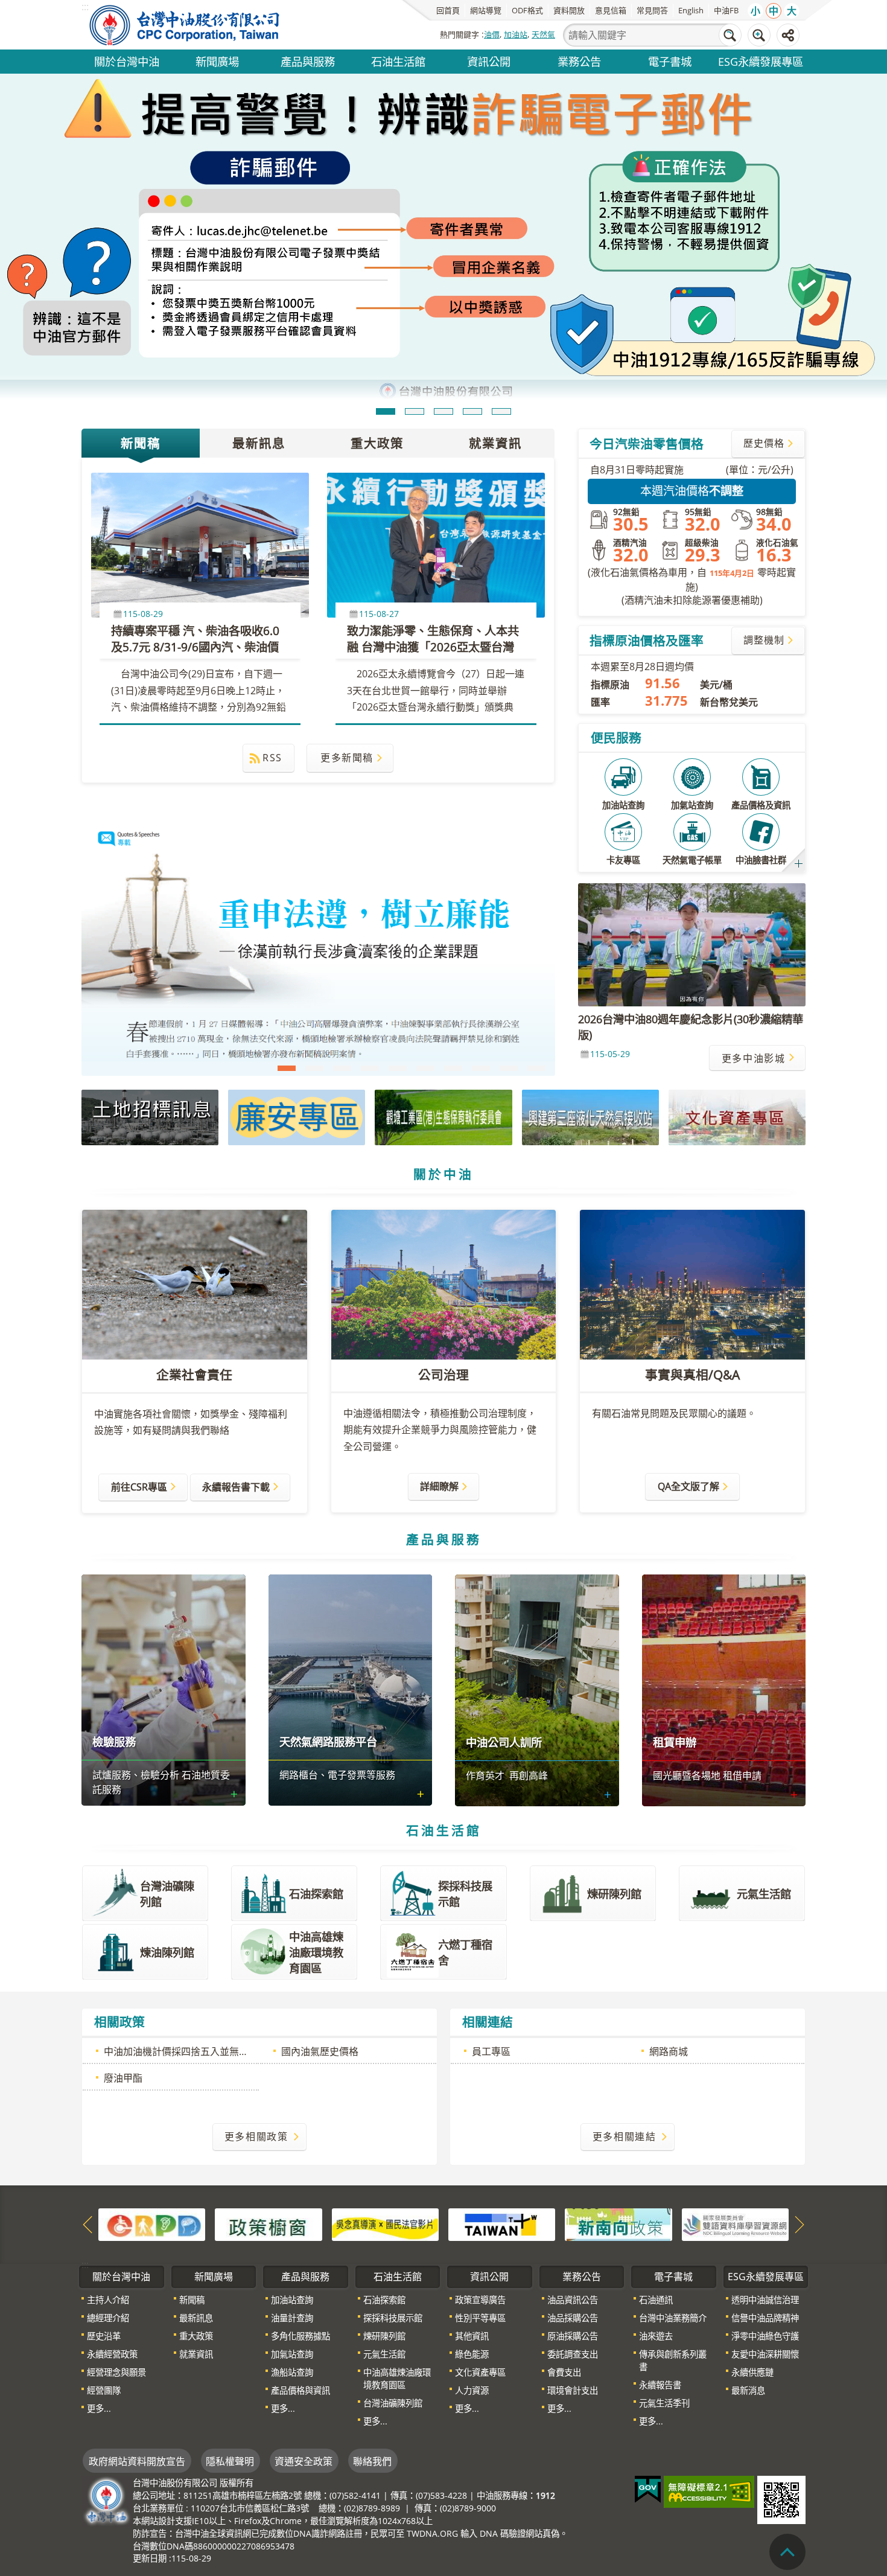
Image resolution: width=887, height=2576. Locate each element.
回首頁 (448, 10)
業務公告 (579, 61)
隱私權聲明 (230, 2461)
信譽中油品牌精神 (765, 2318)
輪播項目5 (501, 411)
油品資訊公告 (573, 2300)
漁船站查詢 (292, 2372)
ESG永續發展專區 (761, 61)
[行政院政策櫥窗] (268, 2225)
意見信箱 (611, 10)
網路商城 (669, 2051)
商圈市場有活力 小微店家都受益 (314, 1068)
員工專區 (491, 2051)
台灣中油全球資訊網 (185, 25)
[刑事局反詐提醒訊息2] (443, 238)
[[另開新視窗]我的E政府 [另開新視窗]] (648, 2490)
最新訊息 (259, 443)
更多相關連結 (625, 2137)
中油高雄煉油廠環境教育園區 (397, 2379)
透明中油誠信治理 (765, 2300)
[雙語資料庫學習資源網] (735, 2225)
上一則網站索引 (87, 2225)
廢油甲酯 (123, 2078)
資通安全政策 (304, 2461)
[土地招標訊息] (150, 1117)
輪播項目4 (472, 411)
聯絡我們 (372, 2461)
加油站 (516, 34)
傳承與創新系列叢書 (673, 2360)
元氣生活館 (384, 2354)
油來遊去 (656, 2336)
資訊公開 (489, 61)
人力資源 (472, 2390)
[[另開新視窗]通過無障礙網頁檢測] (709, 2492)
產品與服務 (308, 61)
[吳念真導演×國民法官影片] (385, 2225)
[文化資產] (737, 1117)
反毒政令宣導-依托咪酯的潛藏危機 (398, 1068)
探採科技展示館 (393, 2318)
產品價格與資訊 (300, 2390)
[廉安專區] (297, 1117)
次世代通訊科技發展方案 (536, 1068)
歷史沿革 (104, 2336)
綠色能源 (472, 2354)
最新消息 (748, 2390)
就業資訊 (495, 443)
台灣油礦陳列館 (393, 2403)
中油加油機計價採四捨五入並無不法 (181, 2051)
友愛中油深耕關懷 (765, 2354)
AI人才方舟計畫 (481, 1068)
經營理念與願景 (116, 2372)
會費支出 (564, 2372)
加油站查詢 (292, 2300)
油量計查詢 (292, 2318)
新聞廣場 (217, 61)
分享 (788, 35)
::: (85, 2264)
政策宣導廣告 (480, 2300)
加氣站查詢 (292, 2354)
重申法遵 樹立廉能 (287, 1068)
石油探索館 (384, 2300)
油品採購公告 (573, 2318)
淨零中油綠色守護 (765, 2336)
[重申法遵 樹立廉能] (318, 948)
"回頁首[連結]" (787, 2552)
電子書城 (670, 61)
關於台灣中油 (127, 61)
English (691, 10)
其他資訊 (472, 2336)
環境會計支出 (573, 2390)
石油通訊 (656, 2300)
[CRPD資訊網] (152, 2225)
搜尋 (730, 35)
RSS (272, 758)
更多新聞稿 (347, 758)
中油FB (726, 10)
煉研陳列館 (384, 2336)
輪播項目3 (443, 411)
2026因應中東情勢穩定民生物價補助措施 (509, 1068)
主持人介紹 (108, 2300)
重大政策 (377, 443)
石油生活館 (398, 61)
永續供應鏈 (752, 2372)
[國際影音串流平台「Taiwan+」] (502, 2225)
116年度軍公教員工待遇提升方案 (453, 1068)
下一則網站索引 (800, 2225)
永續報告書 (660, 2385)
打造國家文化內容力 (342, 1068)
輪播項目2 (415, 411)
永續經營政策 (112, 2354)
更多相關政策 (256, 2137)
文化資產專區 (480, 2372)
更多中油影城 (754, 1058)
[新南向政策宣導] (618, 2225)
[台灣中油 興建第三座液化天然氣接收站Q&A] (590, 1117)
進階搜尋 (759, 35)
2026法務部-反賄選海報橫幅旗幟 (425, 1068)
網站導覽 (486, 10)
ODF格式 (527, 10)
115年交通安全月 (370, 1068)
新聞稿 (141, 443)
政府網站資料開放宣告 (137, 2461)
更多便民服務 (799, 864)
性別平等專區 (480, 2318)
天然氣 (543, 34)
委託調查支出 (573, 2354)
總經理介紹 (108, 2318)
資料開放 (569, 10)
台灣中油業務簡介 (673, 2318)
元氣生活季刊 (664, 2403)
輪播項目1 (386, 411)
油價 (492, 34)
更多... (99, 2408)
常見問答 (652, 10)
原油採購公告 (573, 2336)
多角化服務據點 (300, 2336)
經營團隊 (104, 2390)
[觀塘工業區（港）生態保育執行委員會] (443, 1117)
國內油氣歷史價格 (320, 2051)
